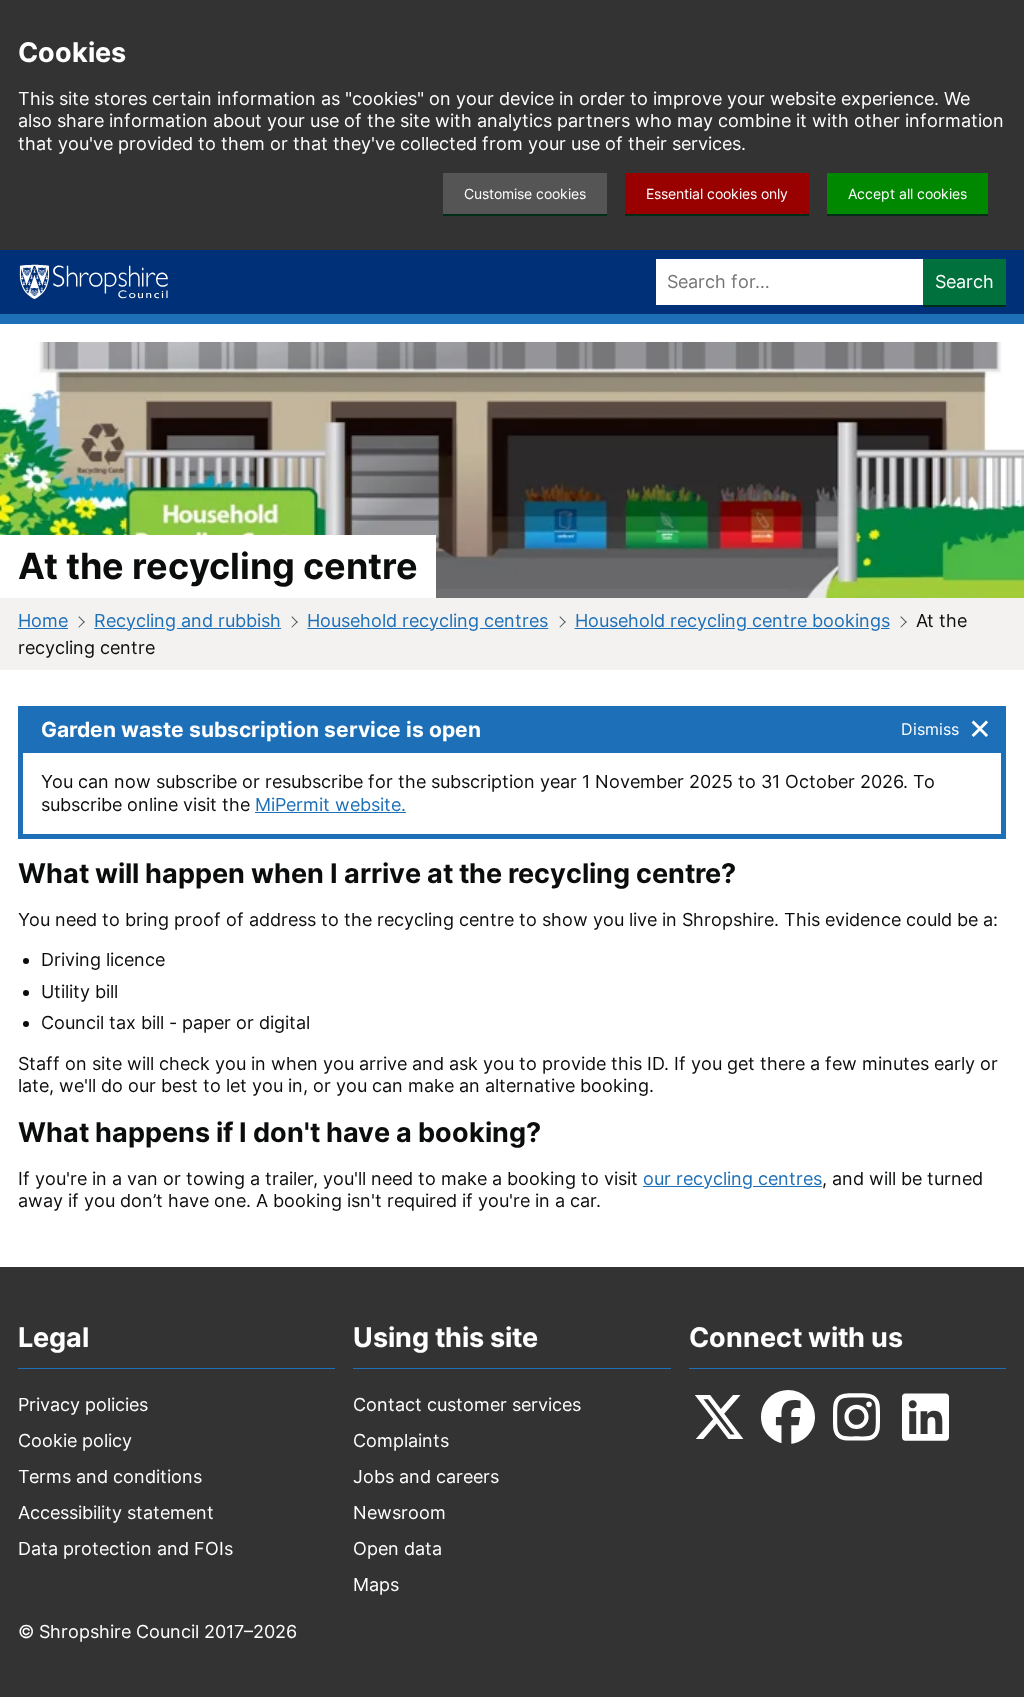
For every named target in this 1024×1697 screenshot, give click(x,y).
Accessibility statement (116, 1512)
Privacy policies (83, 1404)
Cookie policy (75, 1440)
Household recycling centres (427, 620)
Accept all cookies (907, 193)
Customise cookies (525, 193)
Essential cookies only (717, 193)
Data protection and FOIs (125, 1548)
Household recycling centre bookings (732, 620)
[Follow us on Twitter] (719, 1417)
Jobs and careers (426, 1476)
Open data (397, 1548)
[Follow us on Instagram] (857, 1417)
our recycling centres (732, 1178)
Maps (376, 1584)
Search (964, 281)
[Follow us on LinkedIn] (926, 1417)
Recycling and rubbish (187, 620)
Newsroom (399, 1512)
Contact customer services (467, 1404)
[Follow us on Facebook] (788, 1417)
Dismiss (930, 729)
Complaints (401, 1440)
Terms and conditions (110, 1476)
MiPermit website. (330, 804)
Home (43, 620)
